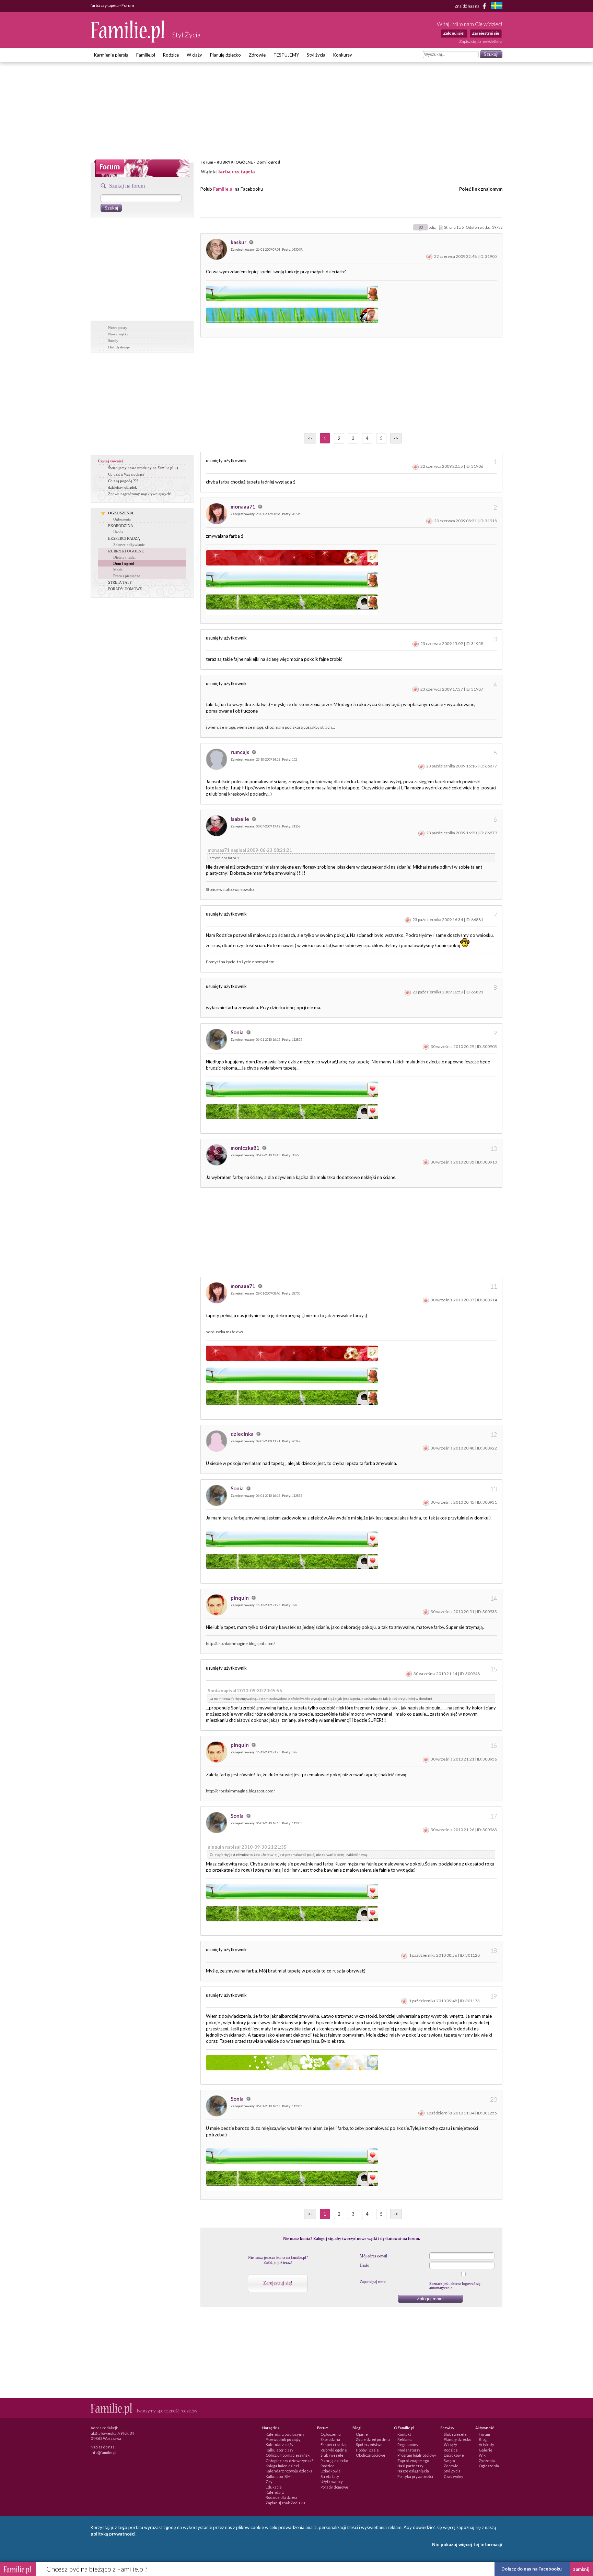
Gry (269, 2482)
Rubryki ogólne (334, 2450)
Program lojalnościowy (417, 2455)
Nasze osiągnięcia (413, 2471)
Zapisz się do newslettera (481, 41)
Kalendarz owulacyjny (285, 2434)
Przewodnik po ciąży (283, 2439)
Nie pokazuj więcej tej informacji (467, 2544)
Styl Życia (452, 2471)
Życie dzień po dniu (373, 2439)
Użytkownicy (332, 2482)
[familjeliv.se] (497, 6)
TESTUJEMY (286, 55)
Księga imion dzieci (282, 2466)
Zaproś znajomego (413, 2461)
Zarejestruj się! (278, 2283)
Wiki (483, 2455)
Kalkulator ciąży (280, 2450)
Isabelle (240, 819)
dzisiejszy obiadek (123, 487)
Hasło (364, 2265)
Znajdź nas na (467, 6)
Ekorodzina (330, 2439)
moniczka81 (246, 1148)
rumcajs (240, 752)
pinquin (240, 1598)
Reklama (405, 2439)
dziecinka (243, 1434)
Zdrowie (257, 55)
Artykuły (486, 2444)
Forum (207, 162)
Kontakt (404, 2434)
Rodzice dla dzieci (281, 2497)
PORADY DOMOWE (125, 589)
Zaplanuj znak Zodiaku (285, 2503)
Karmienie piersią (111, 55)
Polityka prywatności (415, 2476)
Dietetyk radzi (124, 557)
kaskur (239, 242)
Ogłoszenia (122, 519)
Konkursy (343, 55)
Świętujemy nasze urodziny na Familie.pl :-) (143, 468)
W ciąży (194, 55)
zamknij (581, 2569)
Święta (449, 2461)
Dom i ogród (268, 162)
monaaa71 (243, 506)
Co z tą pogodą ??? (123, 481)
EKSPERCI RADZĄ (124, 538)
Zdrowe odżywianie (129, 545)
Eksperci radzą (334, 2444)
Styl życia (316, 55)
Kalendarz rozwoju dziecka (289, 2471)
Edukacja (274, 2487)
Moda (118, 570)
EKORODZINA (121, 526)
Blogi (483, 2439)
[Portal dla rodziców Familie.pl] (128, 41)
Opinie (362, 2434)
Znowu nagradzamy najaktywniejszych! (140, 494)
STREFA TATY (120, 582)
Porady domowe (334, 2487)
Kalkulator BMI (279, 2476)
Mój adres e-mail (373, 2256)
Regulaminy (408, 2444)
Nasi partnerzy (410, 2466)
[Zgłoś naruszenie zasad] (429, 256)
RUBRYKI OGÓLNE (235, 162)
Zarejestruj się (485, 33)
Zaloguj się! (454, 33)
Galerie (486, 2450)
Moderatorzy (409, 2450)
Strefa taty (330, 2476)
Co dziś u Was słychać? (126, 474)
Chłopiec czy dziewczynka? (289, 2461)
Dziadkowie (331, 2471)
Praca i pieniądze (127, 576)
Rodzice (171, 55)
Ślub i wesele (332, 2455)
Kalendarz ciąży (280, 2444)
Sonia (238, 1032)
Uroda (118, 532)
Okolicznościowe (371, 2455)
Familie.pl (146, 55)
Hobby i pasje (367, 2450)
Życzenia (487, 2461)
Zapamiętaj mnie (373, 2282)
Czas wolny (454, 2476)
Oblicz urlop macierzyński (288, 2455)
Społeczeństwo (369, 2444)
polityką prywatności (113, 2534)
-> (396, 438)
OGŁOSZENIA (121, 513)
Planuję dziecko (225, 55)
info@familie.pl (103, 2452)
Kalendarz (275, 2492)
